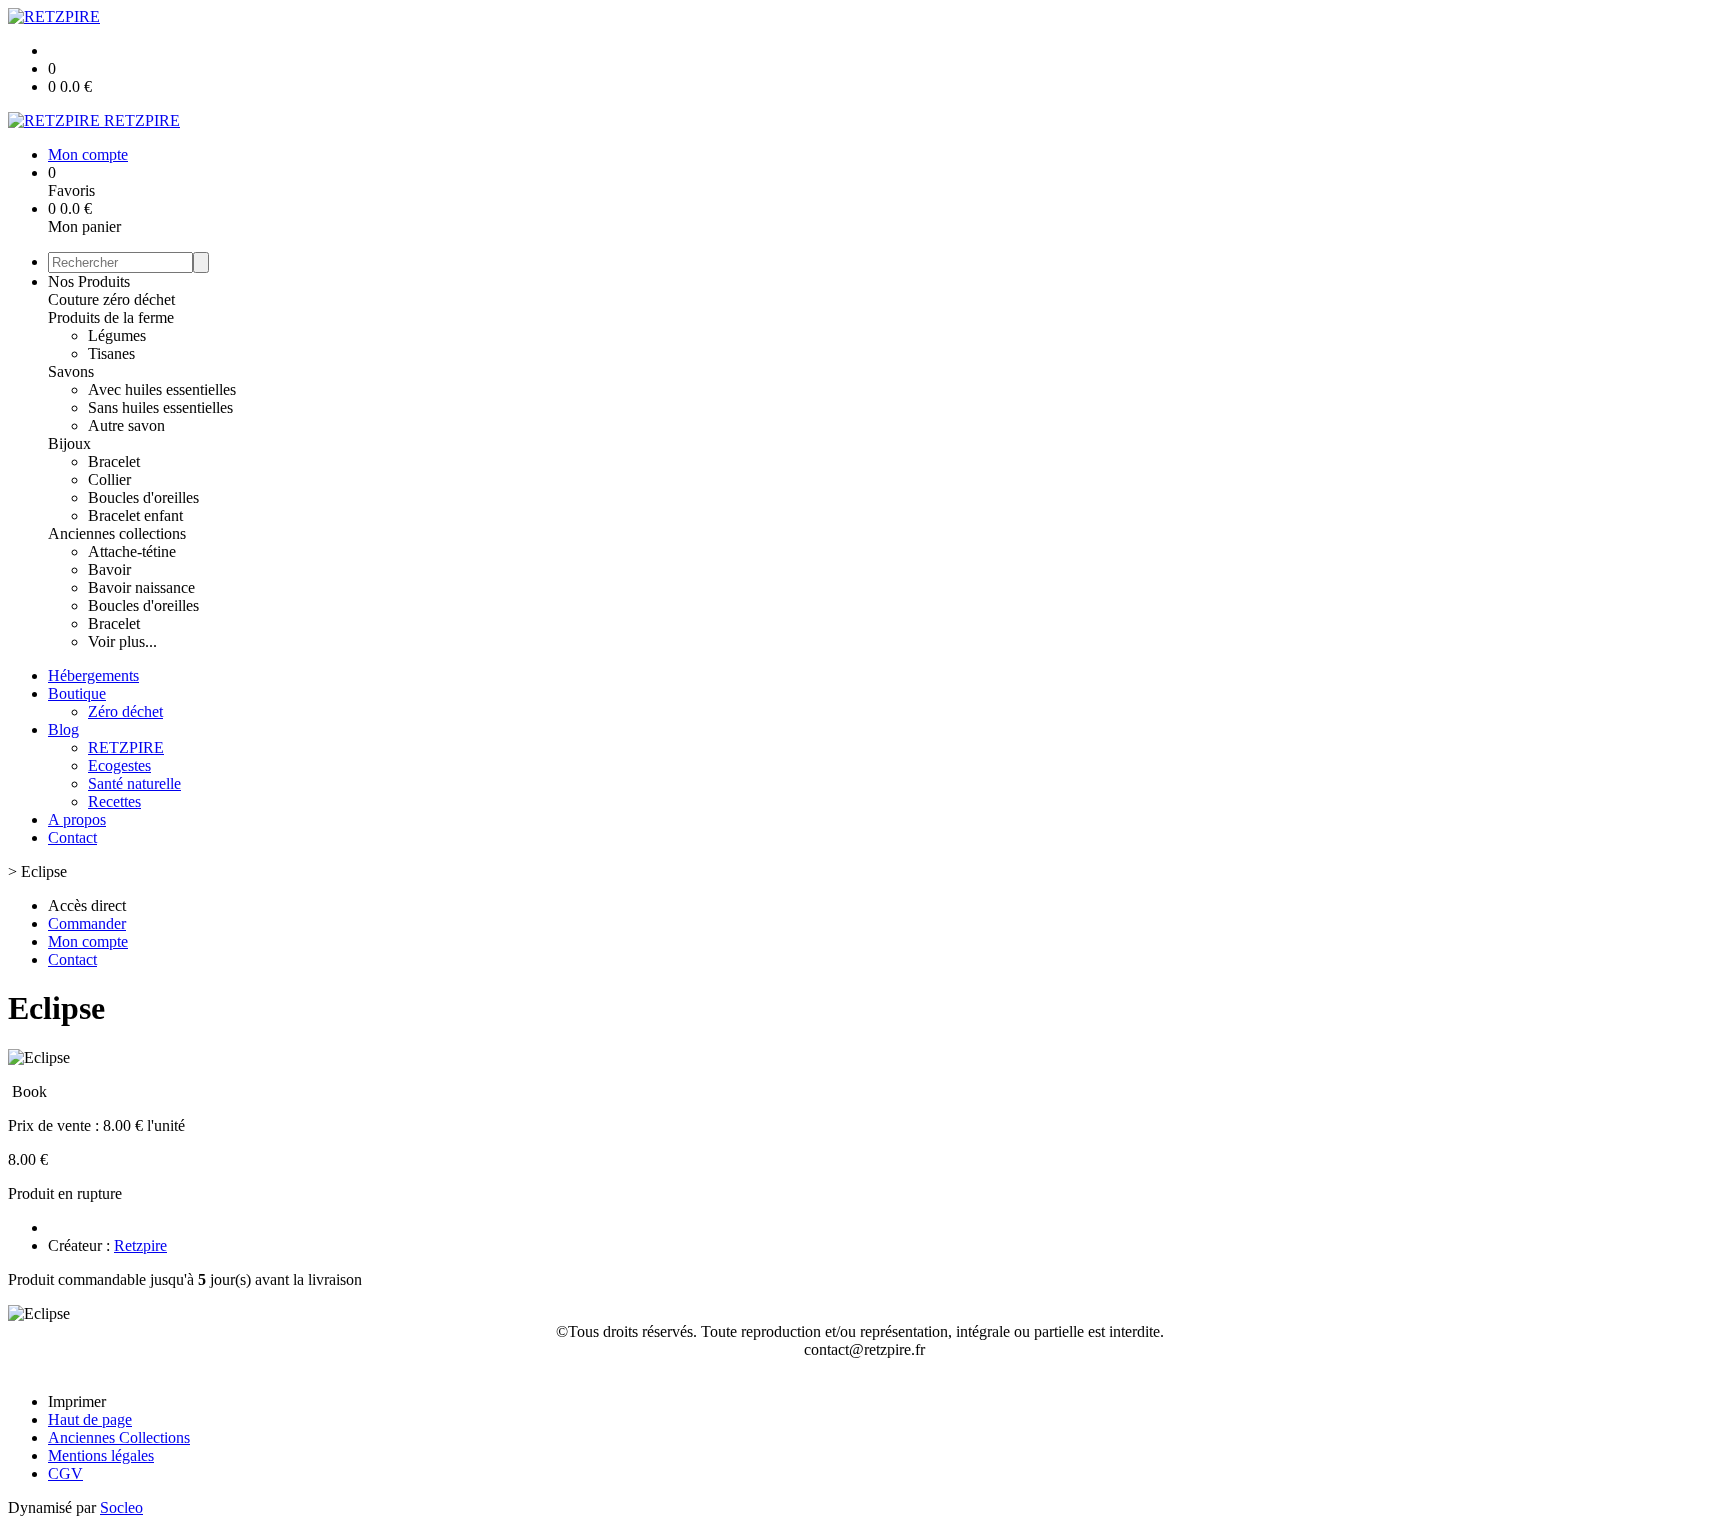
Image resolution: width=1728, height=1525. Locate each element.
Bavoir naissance (141, 587)
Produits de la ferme (111, 317)
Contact (72, 837)
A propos (77, 819)
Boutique (77, 693)
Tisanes (111, 353)
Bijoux (69, 443)
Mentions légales (101, 1455)
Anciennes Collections (119, 1437)
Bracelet (114, 461)
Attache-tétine (132, 551)
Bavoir (109, 569)
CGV (65, 1473)
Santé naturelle (134, 783)
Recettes (114, 801)
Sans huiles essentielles (160, 407)
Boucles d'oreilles (143, 497)
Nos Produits (89, 281)
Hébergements (93, 675)
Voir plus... (122, 641)
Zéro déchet (125, 711)
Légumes (117, 335)
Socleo (121, 1507)
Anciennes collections (117, 533)
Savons (71, 371)
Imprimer (77, 1401)
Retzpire (140, 1245)
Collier (109, 479)
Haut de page (90, 1419)
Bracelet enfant (135, 515)
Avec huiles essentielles (162, 389)
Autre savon (126, 425)
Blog (63, 729)
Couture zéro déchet (111, 299)
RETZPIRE (126, 747)
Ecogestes (119, 765)
